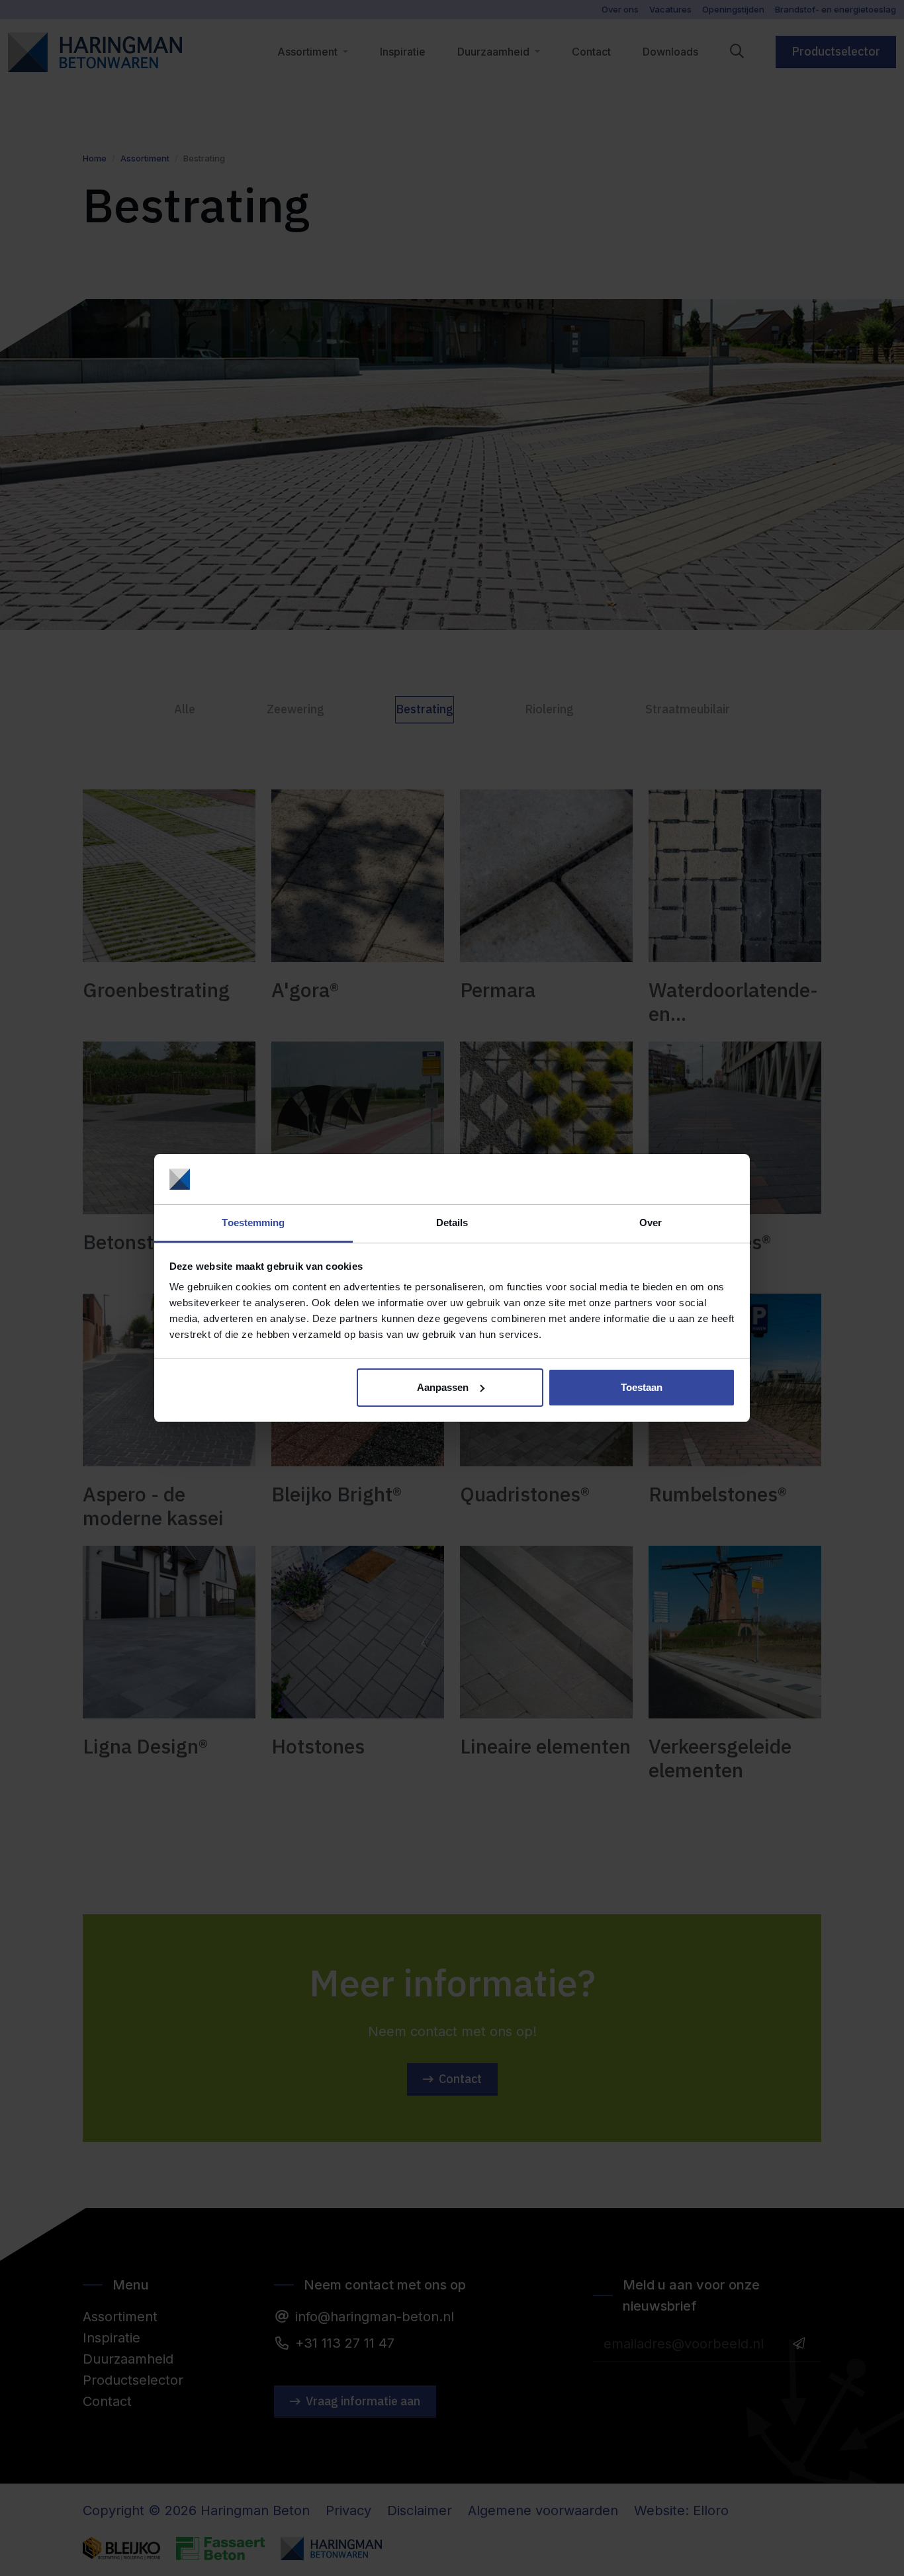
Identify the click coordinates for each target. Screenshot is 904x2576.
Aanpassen (443, 1387)
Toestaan (642, 1387)
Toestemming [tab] (253, 1222)
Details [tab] (452, 1222)
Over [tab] (651, 1222)
